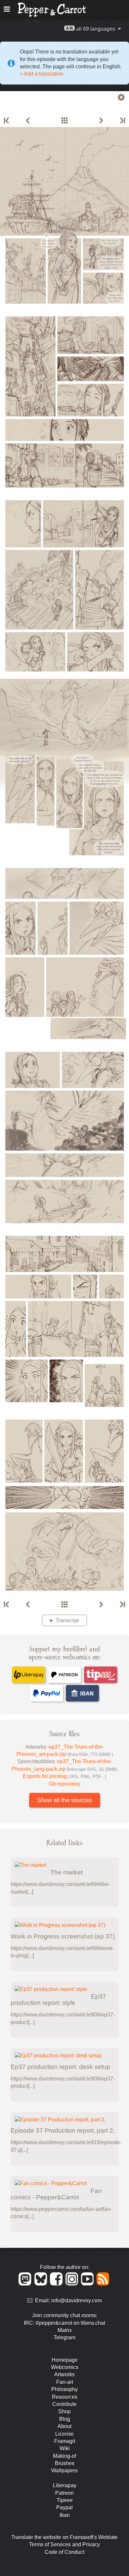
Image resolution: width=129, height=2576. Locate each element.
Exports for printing (64, 1776)
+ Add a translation (42, 74)
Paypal (64, 2507)
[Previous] (28, 121)
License (64, 2434)
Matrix (65, 2330)
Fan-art (65, 2382)
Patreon (64, 2493)
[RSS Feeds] (103, 2284)
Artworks (64, 2374)
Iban (65, 2515)
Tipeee (65, 2500)
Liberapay (65, 2485)
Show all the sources (64, 1800)
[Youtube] (88, 2284)
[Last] (122, 121)
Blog (65, 2419)
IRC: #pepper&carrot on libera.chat (64, 2323)
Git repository (64, 1784)
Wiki (65, 2448)
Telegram (64, 2337)
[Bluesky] (42, 2284)
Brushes (65, 2463)
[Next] (101, 121)
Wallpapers (64, 2471)
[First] (7, 121)
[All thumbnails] (64, 121)
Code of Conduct (64, 2552)
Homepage (65, 2360)
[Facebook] (57, 2284)
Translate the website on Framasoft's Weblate (64, 2537)
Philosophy (64, 2389)
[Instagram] (73, 2284)
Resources (65, 2397)
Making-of (64, 2456)
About (64, 2426)
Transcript (67, 1620)
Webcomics (65, 2367)
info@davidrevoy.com (77, 2301)
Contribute (64, 2404)
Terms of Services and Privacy (64, 2544)
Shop (64, 2411)
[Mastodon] (26, 2284)
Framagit (65, 2441)
